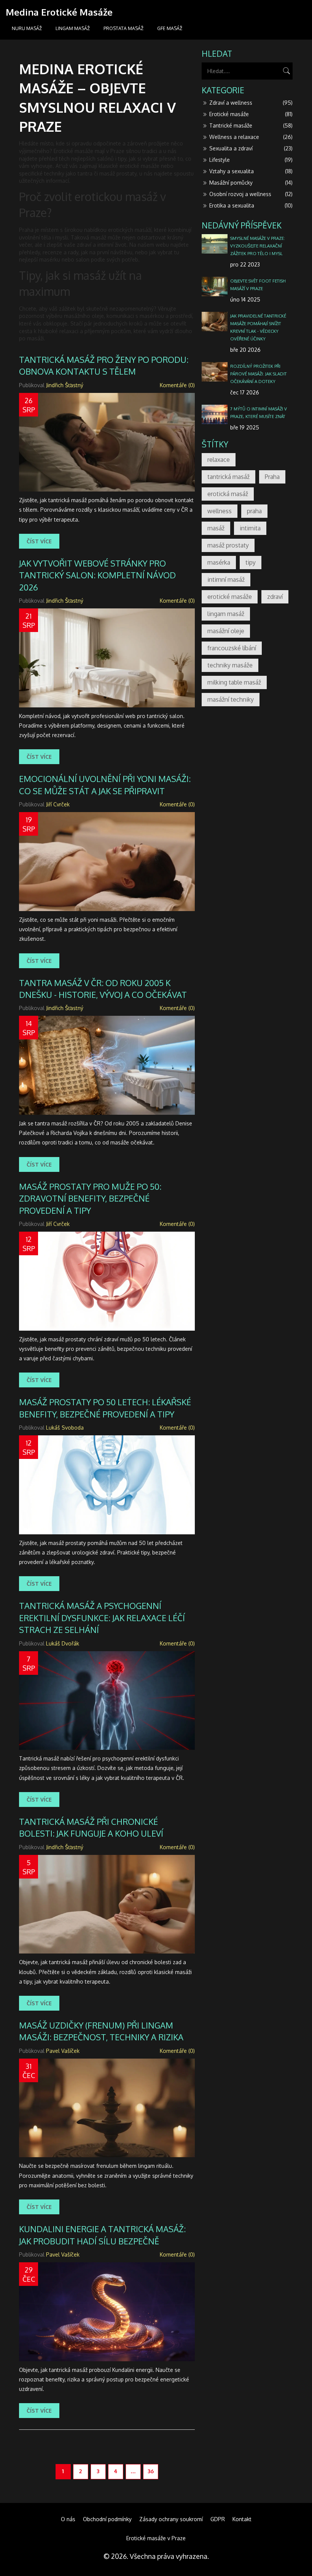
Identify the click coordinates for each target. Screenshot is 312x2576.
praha (254, 511)
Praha (272, 477)
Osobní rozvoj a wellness (251, 194)
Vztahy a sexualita (251, 171)
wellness (220, 511)
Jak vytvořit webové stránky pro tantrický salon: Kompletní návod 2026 (97, 575)
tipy (251, 562)
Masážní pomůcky (251, 183)
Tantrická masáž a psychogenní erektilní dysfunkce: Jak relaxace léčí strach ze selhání (102, 1618)
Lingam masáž (73, 28)
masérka (219, 562)
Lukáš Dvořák (63, 1643)
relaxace (219, 460)
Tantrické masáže (251, 125)
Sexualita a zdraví (251, 148)
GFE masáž (170, 28)
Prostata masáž (123, 28)
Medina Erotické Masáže (59, 12)
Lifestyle (251, 160)
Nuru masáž (27, 28)
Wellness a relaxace (251, 137)
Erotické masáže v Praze (156, 2538)
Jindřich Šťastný (65, 385)
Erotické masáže (251, 114)
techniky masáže (230, 665)
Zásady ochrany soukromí (171, 2519)
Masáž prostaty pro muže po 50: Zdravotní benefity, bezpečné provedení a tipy (90, 1198)
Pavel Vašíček (63, 2051)
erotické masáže (230, 597)
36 (151, 2471)
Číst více (39, 541)
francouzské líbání (232, 648)
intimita (250, 528)
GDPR (218, 2519)
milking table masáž (234, 682)
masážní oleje (226, 631)
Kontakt (242, 2519)
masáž (216, 528)
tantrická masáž (228, 477)
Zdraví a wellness (251, 103)
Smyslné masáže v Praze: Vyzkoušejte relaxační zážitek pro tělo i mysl (258, 246)
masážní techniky (231, 699)
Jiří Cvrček (58, 804)
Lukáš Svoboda (65, 1428)
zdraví (275, 597)
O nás (68, 2519)
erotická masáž (228, 494)
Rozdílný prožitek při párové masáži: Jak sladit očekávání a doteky (259, 374)
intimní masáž (226, 579)
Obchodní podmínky (107, 2519)
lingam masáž (226, 614)
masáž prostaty (228, 545)
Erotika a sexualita (251, 205)
